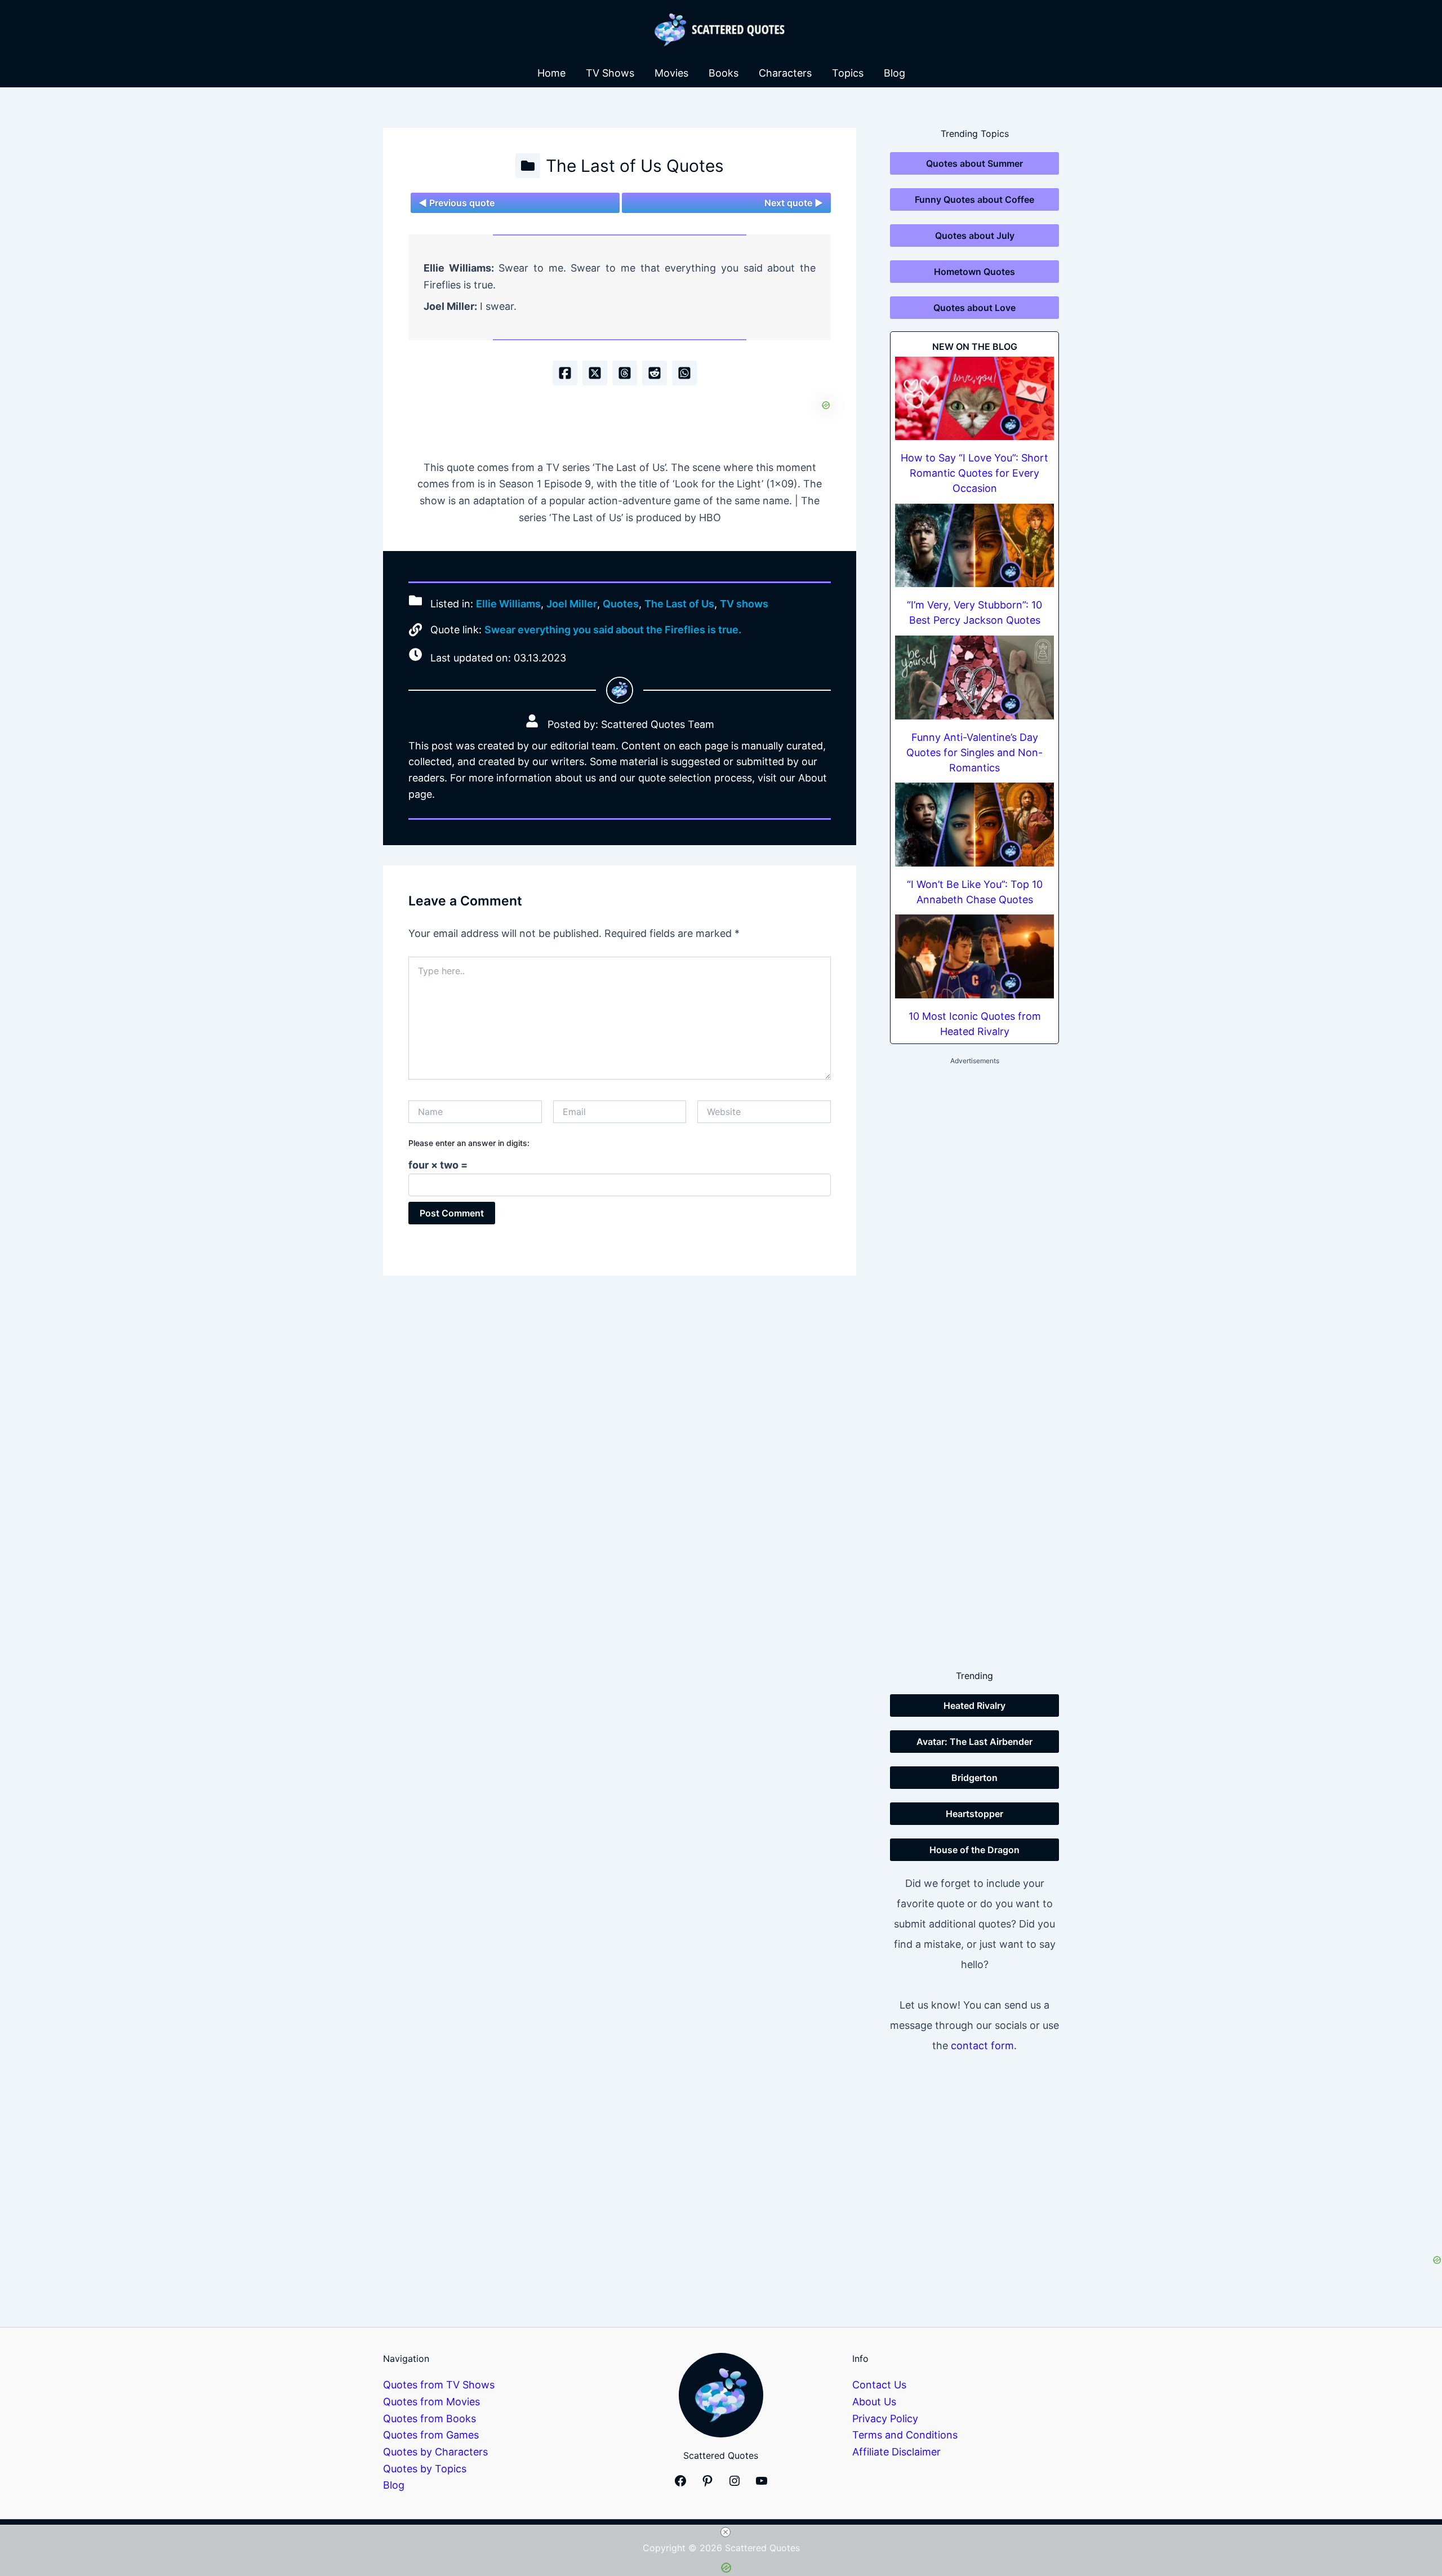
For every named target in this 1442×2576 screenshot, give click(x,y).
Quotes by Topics (425, 2469)
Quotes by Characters (435, 2452)
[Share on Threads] (625, 373)
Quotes (621, 604)
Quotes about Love (974, 308)
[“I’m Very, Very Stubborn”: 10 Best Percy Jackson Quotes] (974, 546)
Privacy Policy (885, 2419)
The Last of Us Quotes (635, 166)
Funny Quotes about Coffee (974, 199)
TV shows (744, 604)
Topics (848, 73)
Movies (671, 73)
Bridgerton (974, 1778)
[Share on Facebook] (565, 373)
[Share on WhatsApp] (684, 373)
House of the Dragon (974, 1850)
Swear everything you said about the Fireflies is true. (613, 630)
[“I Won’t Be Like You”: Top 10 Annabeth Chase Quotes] (974, 825)
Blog (894, 73)
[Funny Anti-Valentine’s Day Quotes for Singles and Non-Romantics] (974, 678)
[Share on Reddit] (655, 373)
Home (551, 73)
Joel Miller (572, 604)
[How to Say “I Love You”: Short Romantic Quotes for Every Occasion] (974, 399)
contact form (982, 2046)
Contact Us (879, 2385)
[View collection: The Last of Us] (528, 166)
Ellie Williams (508, 604)
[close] (726, 2532)
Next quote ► (794, 203)
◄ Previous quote (457, 203)
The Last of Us (679, 604)
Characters (785, 73)
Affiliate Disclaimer (896, 2452)
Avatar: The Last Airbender (974, 1742)
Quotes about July (975, 236)
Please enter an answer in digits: (469, 1143)
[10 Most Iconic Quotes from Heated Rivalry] (974, 956)
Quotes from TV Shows (439, 2385)
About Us (874, 2402)
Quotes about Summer (974, 163)
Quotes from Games (431, 2435)
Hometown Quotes (974, 272)
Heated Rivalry (974, 1706)
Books (724, 73)
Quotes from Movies (431, 2402)
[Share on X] (595, 373)
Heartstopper (974, 1814)
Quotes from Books (430, 2419)
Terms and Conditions (905, 2435)
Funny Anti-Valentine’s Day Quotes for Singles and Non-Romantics (974, 752)
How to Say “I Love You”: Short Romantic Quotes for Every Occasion (974, 473)
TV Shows (610, 73)
